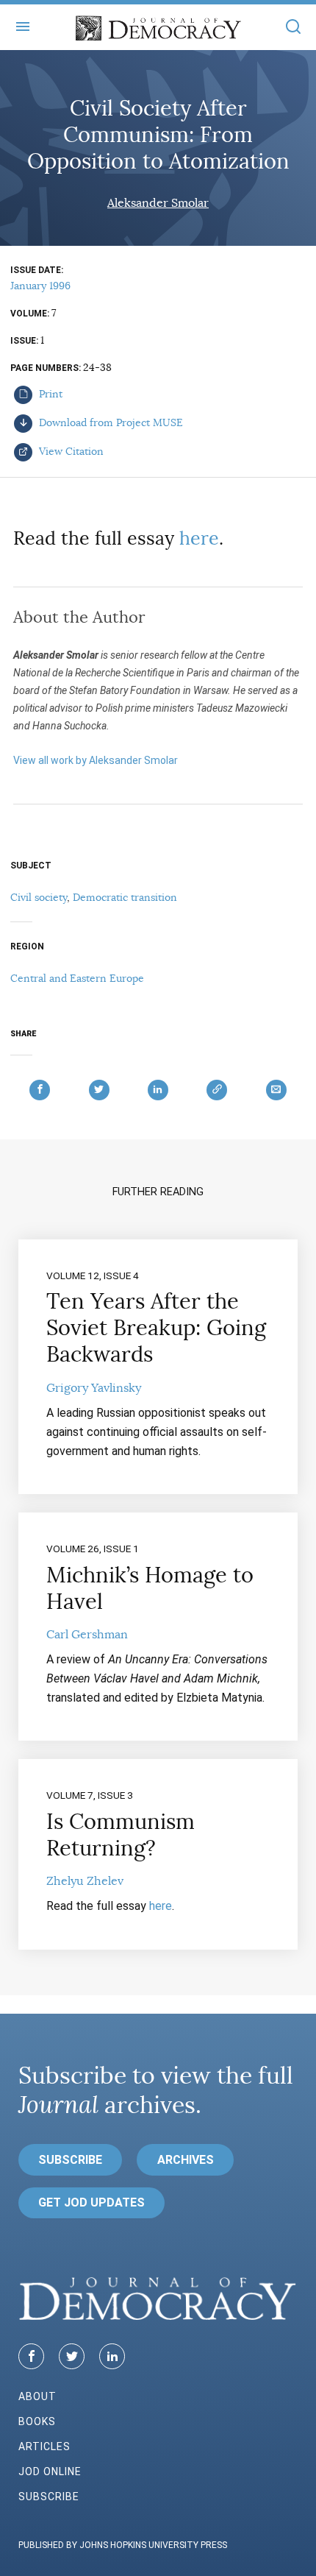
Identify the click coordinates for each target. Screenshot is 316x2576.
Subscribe (70, 2160)
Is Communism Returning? (121, 1835)
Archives (186, 2160)
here (199, 538)
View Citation (70, 451)
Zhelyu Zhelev (85, 1881)
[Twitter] (72, 2356)
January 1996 (40, 286)
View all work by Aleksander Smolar (96, 760)
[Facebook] (31, 2356)
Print (49, 394)
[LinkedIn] (112, 2356)
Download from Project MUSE (109, 422)
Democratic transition (125, 897)
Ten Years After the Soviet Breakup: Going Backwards (156, 1328)
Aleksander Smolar (158, 203)
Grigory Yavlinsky (94, 1388)
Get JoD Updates (91, 2202)
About (37, 2396)
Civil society (39, 897)
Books (37, 2421)
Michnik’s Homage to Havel (150, 1588)
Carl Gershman (87, 1635)
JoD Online (50, 2471)
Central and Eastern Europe (77, 978)
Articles (44, 2446)
